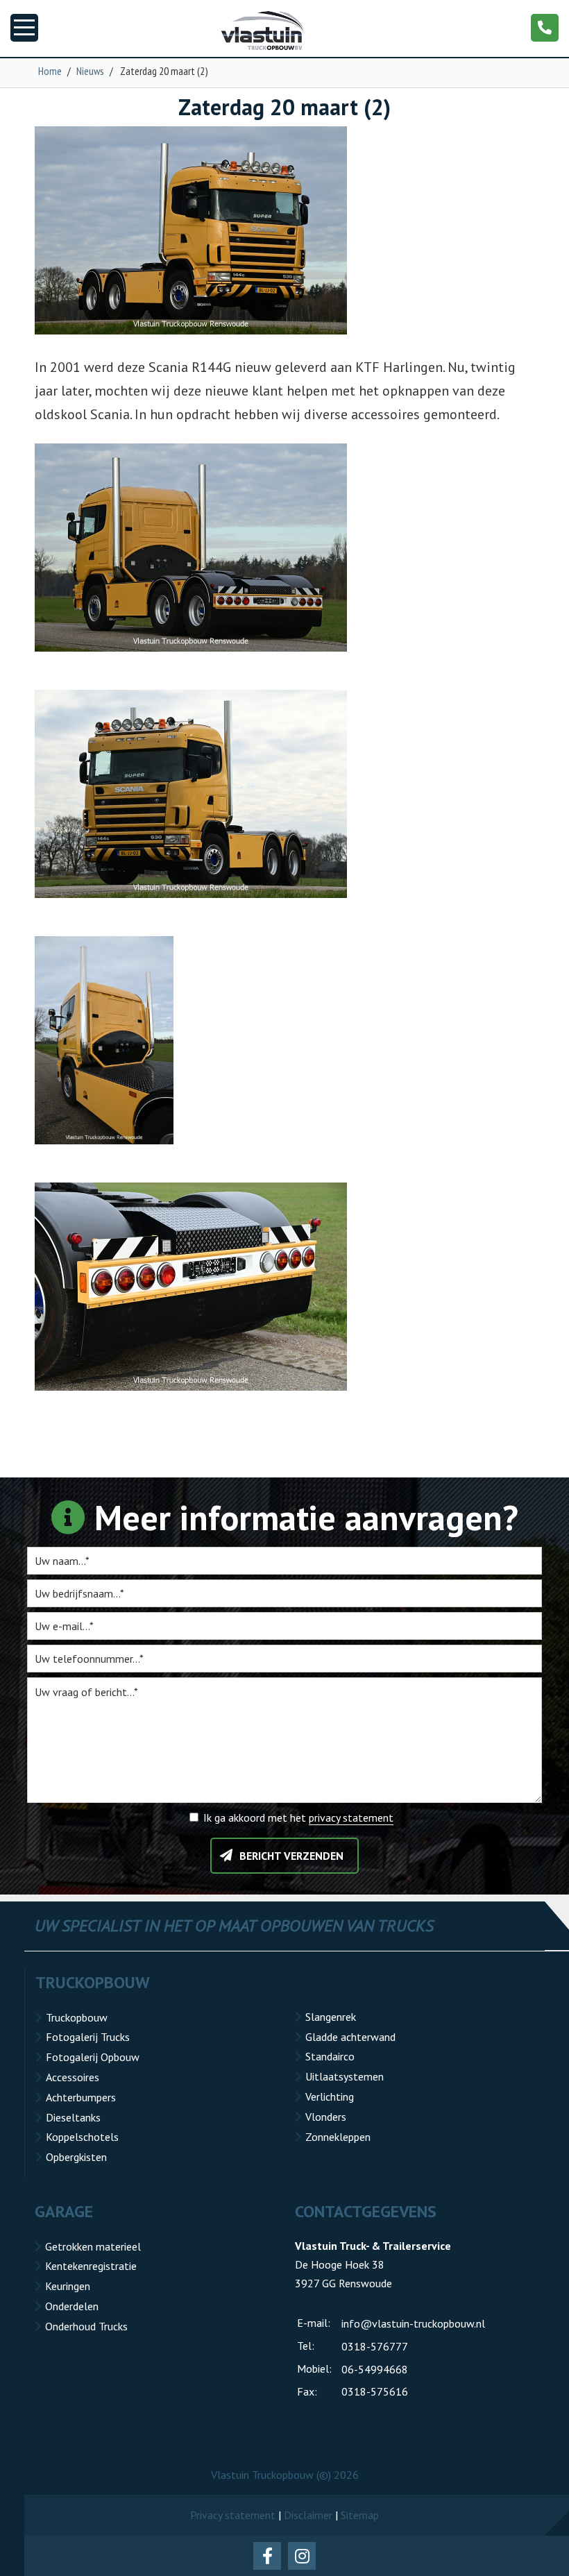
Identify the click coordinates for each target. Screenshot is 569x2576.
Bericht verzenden (291, 1856)
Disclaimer (308, 2515)
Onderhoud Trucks (86, 2326)
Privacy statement (233, 2515)
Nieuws (90, 71)
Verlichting (330, 2096)
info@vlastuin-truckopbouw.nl (413, 2323)
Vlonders (326, 2117)
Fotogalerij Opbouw (93, 2057)
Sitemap (360, 2515)
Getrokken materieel (93, 2246)
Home (50, 71)
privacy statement (351, 1817)
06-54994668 (375, 2369)
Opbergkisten (76, 2157)
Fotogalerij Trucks (88, 2037)
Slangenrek (331, 2017)
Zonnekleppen (338, 2137)
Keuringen (68, 2286)
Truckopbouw (77, 2017)
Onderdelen (72, 2306)
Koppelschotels (82, 2137)
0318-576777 (375, 2346)
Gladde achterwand (350, 2037)
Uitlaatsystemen (345, 2076)
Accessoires (73, 2077)
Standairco (330, 2056)
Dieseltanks (73, 2117)
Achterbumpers (81, 2097)
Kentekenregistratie (91, 2266)
